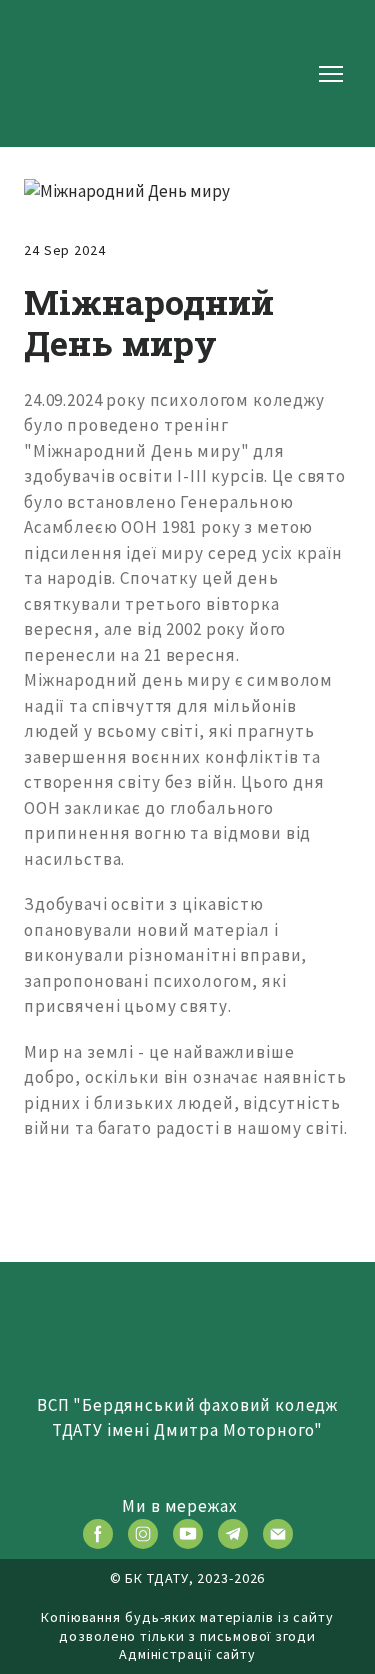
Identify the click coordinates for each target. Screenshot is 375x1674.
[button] (98, 1534)
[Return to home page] (87, 73)
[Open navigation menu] (331, 74)
